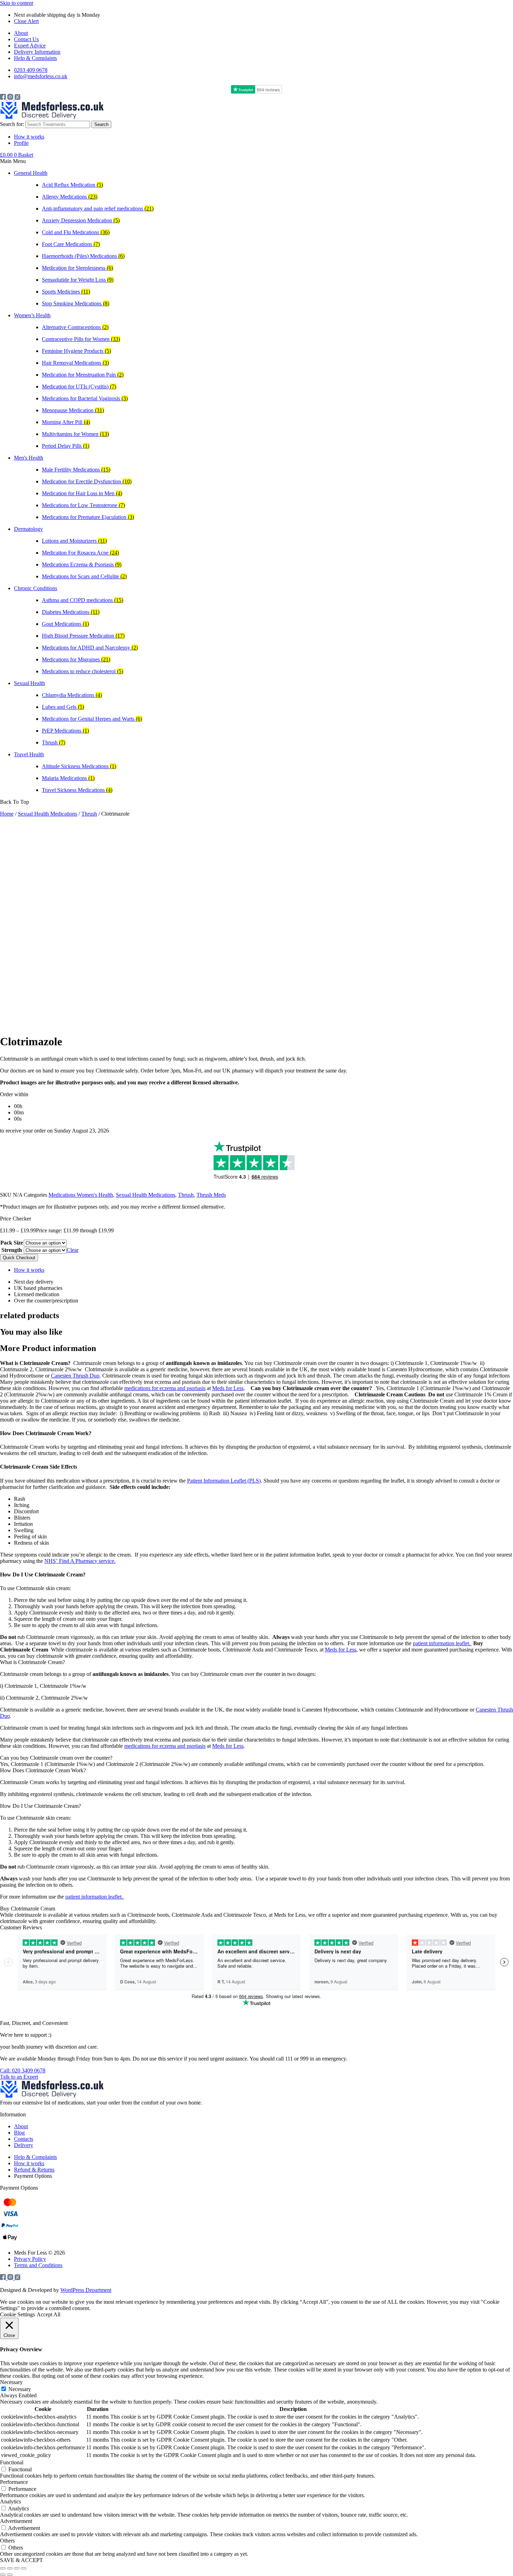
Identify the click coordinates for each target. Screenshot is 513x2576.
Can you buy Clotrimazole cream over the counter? (56, 1758)
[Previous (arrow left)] (3, 2575)
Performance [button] (14, 2482)
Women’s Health (32, 315)
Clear (73, 1250)
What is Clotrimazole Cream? (32, 1662)
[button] (256, 161)
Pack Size (12, 1243)
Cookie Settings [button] (17, 2314)
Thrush (89, 814)
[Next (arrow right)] (10, 2575)
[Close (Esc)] (24, 2568)
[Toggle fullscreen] (10, 2568)
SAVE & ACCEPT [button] (21, 2560)
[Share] (17, 2568)
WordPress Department (86, 2290)
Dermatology (28, 529)
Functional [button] (12, 2462)
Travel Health (29, 754)
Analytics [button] (10, 2501)
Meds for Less (228, 1388)
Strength (12, 1250)
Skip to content (17, 3)
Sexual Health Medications (47, 814)
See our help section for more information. (395, 2059)
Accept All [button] (49, 2314)
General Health (31, 173)
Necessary (20, 2389)
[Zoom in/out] (3, 2568)
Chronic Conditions (36, 588)
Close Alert (26, 21)
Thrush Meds (211, 1195)
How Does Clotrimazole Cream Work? (43, 1770)
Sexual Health (29, 683)
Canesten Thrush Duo (75, 1376)
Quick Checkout (19, 1258)
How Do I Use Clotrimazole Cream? (40, 1806)
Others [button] (7, 2541)
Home (7, 814)
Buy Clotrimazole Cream (28, 1909)
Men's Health (29, 458)
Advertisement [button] (16, 2521)
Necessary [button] (11, 2382)
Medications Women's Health (81, 1195)
